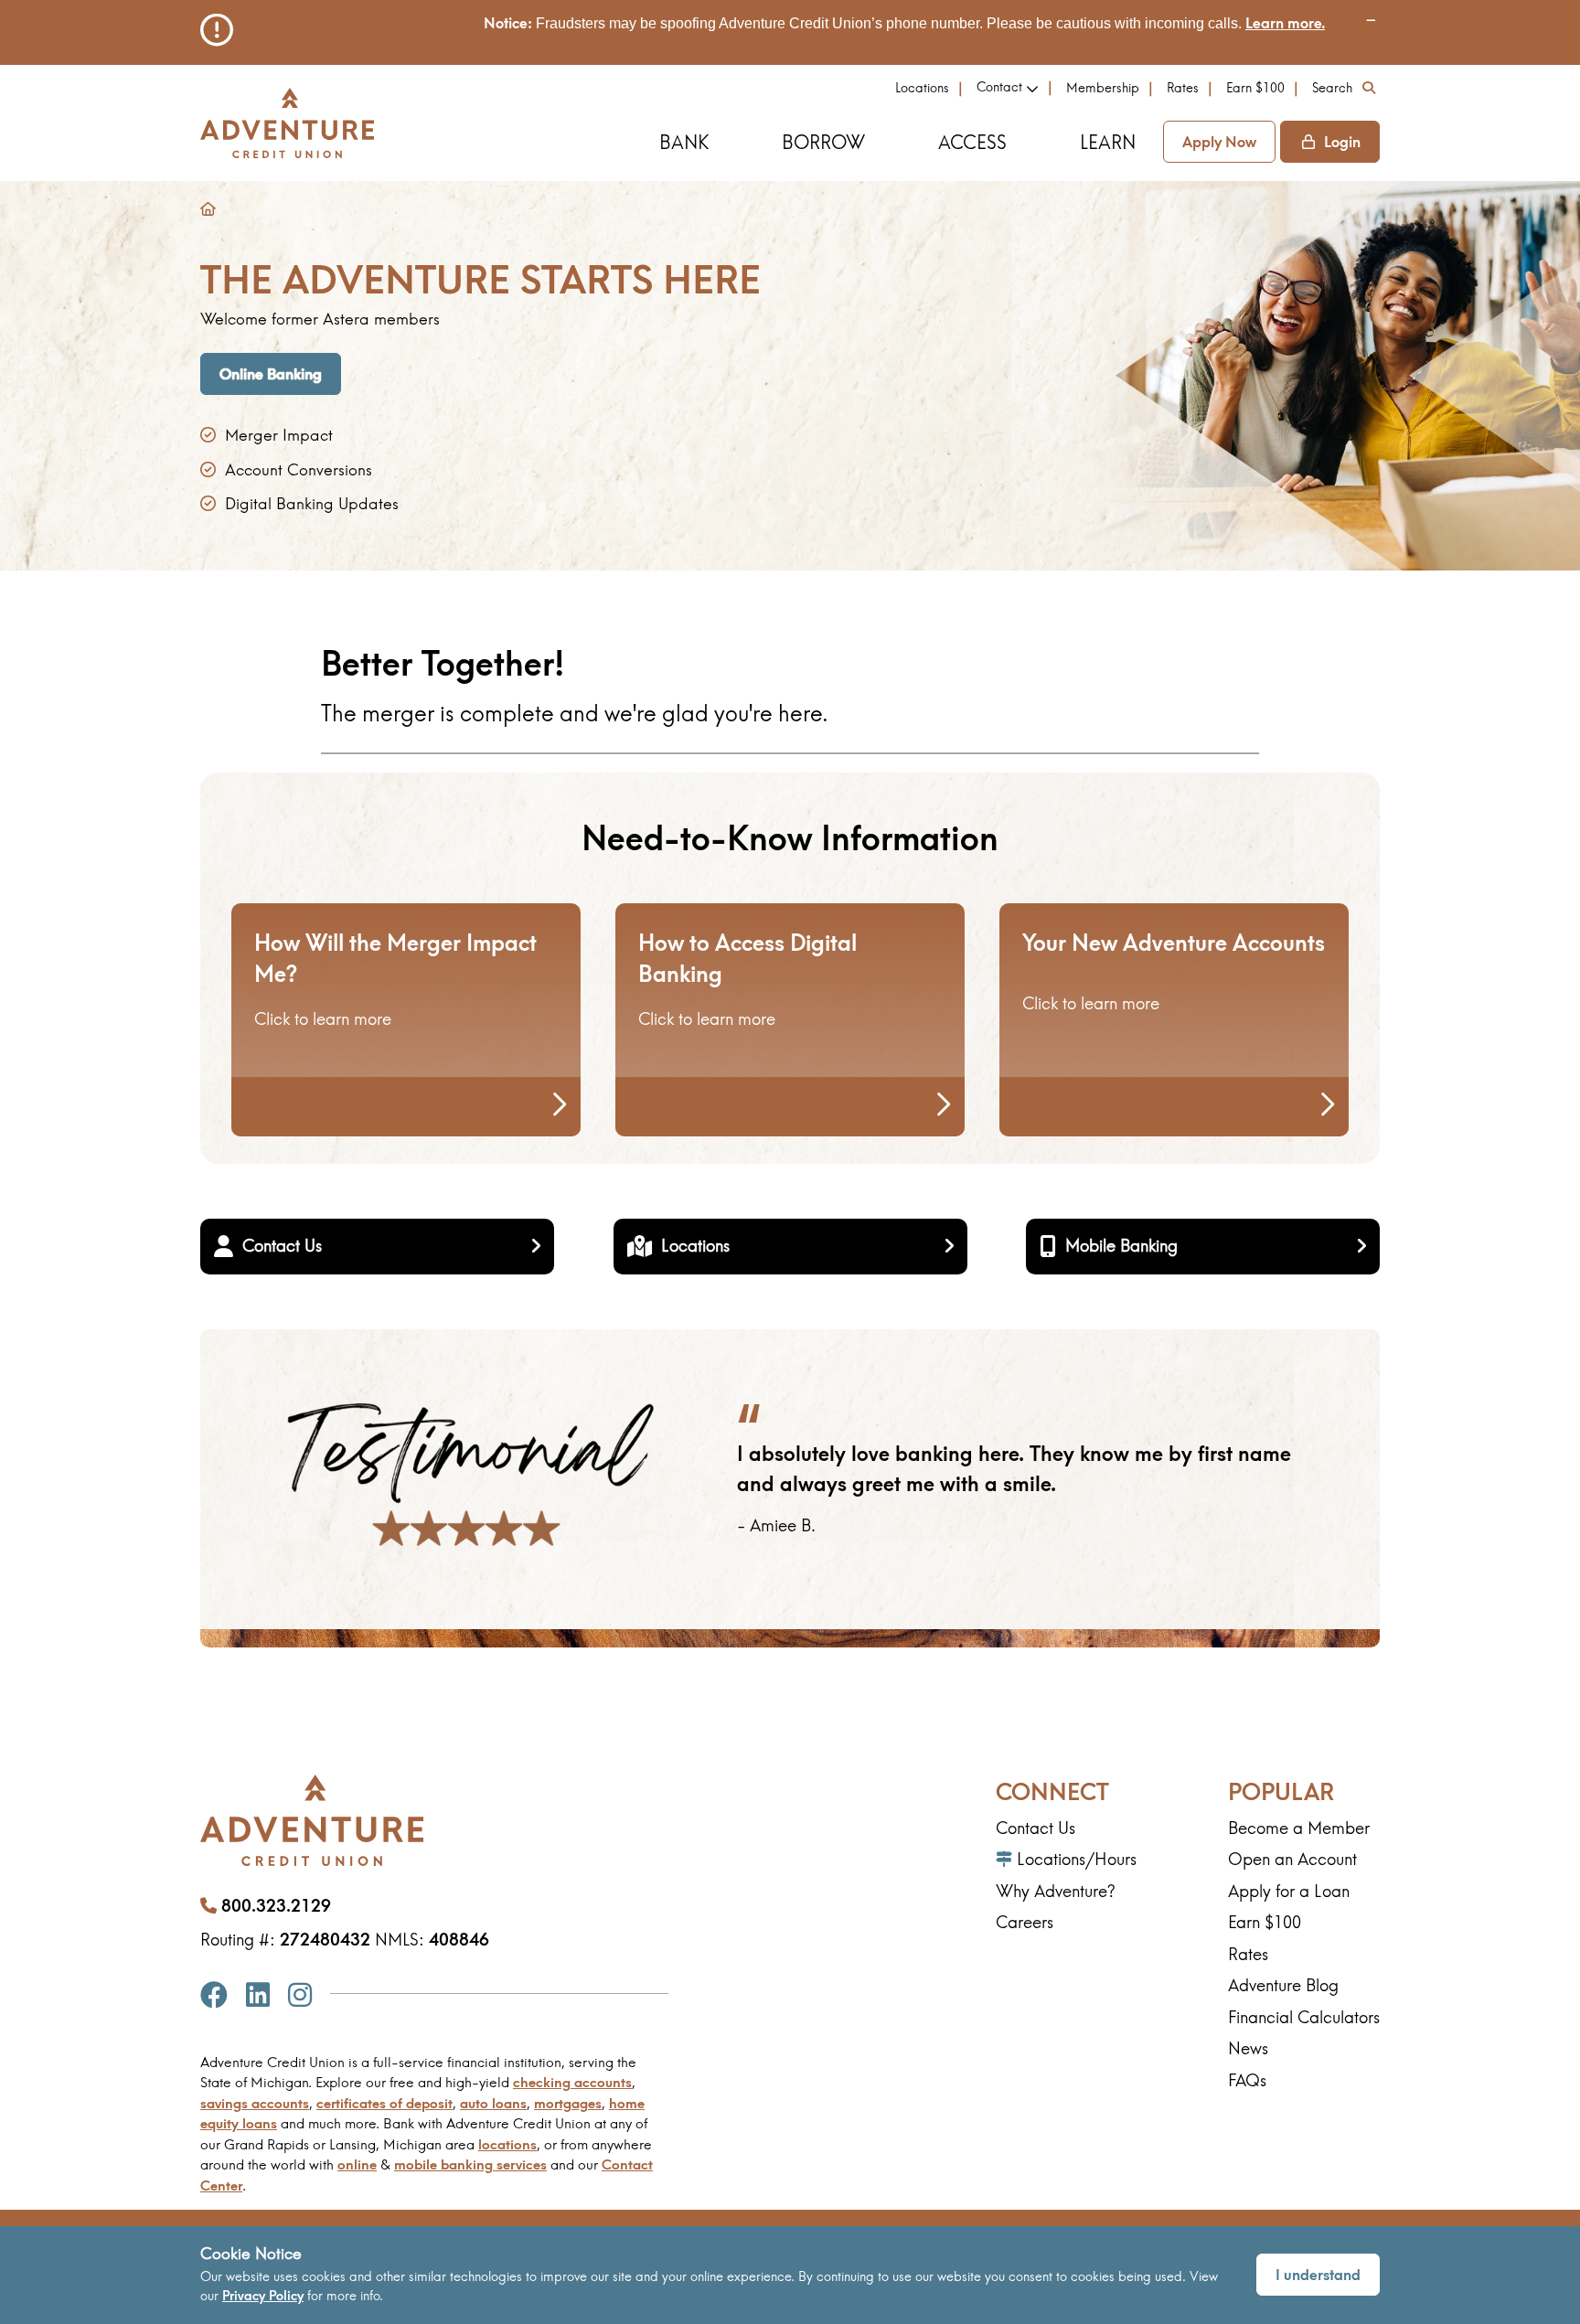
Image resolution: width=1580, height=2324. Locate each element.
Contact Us (282, 1246)
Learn (1108, 142)
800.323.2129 (276, 1906)
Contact (999, 87)
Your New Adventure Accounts (1174, 943)
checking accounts (572, 2082)
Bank (684, 142)
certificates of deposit (384, 2103)
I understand (1318, 2275)
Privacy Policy (263, 2296)
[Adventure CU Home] (287, 123)
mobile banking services (470, 2164)
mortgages (568, 2103)
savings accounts (255, 2103)
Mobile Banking (1121, 1246)
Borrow (823, 142)
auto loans (493, 2103)
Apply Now (1219, 142)
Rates (1183, 88)
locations (507, 2144)
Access (972, 142)
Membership (1103, 88)
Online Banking (271, 374)
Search (1332, 88)
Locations (922, 88)
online (357, 2164)
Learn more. (1285, 23)
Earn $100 (1255, 88)
